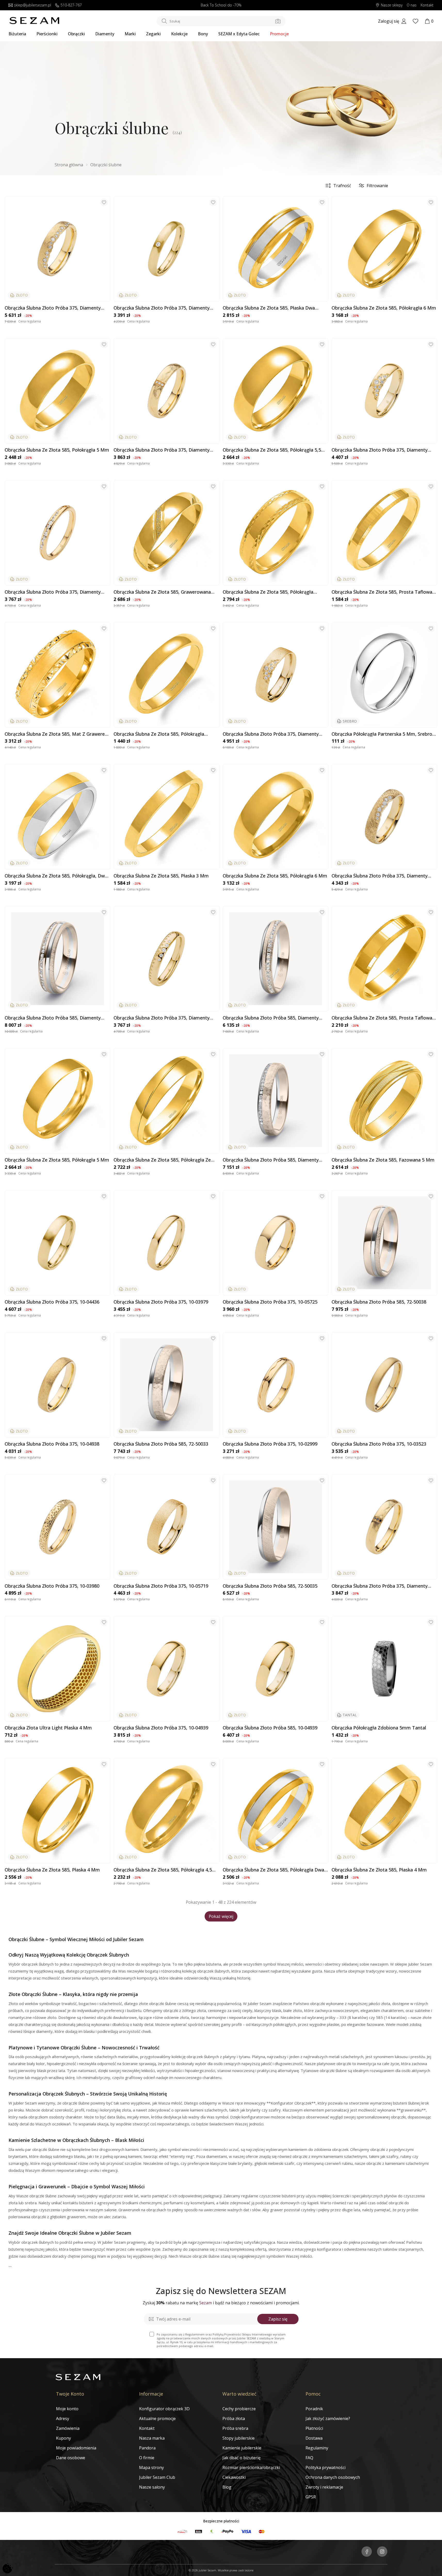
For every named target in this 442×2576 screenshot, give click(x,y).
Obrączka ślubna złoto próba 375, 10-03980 (52, 1586)
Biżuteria (17, 34)
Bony (203, 34)
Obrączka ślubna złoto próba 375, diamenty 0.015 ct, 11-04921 (380, 1586)
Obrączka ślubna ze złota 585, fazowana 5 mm (383, 1160)
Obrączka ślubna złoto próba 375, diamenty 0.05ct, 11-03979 (162, 1018)
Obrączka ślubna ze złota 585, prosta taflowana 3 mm (384, 592)
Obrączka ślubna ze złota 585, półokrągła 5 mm (57, 1160)
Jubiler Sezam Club (157, 2477)
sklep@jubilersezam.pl (33, 5)
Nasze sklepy (392, 5)
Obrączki (76, 34)
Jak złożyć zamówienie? (328, 2418)
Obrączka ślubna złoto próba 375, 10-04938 (52, 1444)
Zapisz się (278, 2319)
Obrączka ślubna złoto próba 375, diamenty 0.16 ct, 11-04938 (53, 308)
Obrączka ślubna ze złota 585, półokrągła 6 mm (384, 308)
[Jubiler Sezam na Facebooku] (367, 2552)
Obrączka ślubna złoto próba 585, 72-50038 (379, 1302)
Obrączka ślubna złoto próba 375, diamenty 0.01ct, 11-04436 (162, 308)
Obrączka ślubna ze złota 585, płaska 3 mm (161, 876)
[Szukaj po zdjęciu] (278, 21)
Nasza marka (152, 2438)
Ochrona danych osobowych (333, 2477)
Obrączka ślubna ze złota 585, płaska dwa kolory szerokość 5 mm (269, 308)
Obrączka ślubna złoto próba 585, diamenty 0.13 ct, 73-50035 (271, 1018)
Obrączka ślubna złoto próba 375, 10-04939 (161, 1728)
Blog (227, 2487)
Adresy (63, 2418)
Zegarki (153, 34)
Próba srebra (235, 2428)
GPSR (311, 2497)
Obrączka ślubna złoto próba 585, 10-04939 (270, 1728)
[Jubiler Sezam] (34, 23)
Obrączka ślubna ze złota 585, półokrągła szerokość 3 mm (159, 734)
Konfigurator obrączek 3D (164, 2409)
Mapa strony (151, 2467)
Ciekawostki (234, 2477)
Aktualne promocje (157, 2418)
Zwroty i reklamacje (324, 2487)
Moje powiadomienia (76, 2448)
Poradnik (314, 2409)
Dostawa (314, 2438)
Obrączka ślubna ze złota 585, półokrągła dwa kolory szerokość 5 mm (273, 1870)
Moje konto (67, 2409)
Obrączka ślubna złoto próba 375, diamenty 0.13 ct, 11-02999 (53, 592)
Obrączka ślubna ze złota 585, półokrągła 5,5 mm (272, 450)
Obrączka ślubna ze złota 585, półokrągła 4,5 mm (163, 1870)
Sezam (206, 2303)
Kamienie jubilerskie (242, 2448)
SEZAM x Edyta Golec (239, 34)
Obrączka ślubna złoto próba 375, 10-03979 (161, 1302)
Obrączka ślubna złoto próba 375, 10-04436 (52, 1302)
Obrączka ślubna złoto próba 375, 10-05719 (161, 1586)
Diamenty (105, 34)
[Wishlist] (415, 21)
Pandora (147, 2448)
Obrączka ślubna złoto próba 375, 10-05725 (270, 1302)
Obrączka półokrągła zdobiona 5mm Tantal (379, 1728)
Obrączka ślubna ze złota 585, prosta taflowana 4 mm (384, 1018)
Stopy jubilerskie (239, 2438)
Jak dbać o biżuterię (242, 2458)
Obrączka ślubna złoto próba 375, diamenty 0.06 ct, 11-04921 (380, 876)
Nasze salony (152, 2487)
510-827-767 (71, 5)
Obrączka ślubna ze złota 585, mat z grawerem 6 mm (57, 734)
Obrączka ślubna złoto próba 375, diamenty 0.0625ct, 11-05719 (271, 734)
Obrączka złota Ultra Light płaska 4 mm (48, 1728)
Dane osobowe (71, 2458)
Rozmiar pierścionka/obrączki (251, 2467)
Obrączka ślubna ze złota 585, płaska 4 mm (52, 1870)
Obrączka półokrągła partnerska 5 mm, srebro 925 (382, 734)
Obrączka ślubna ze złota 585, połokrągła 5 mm (57, 450)
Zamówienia (68, 2428)
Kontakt (427, 5)
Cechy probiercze (239, 2409)
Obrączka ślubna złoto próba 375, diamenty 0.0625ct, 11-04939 (380, 450)
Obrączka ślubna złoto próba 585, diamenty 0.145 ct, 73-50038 (53, 1018)
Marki (130, 34)
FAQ (309, 2458)
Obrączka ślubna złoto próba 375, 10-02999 (270, 1444)
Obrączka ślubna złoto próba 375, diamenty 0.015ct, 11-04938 (162, 450)
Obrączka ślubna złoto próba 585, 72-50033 (161, 1444)
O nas (412, 5)
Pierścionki (47, 34)
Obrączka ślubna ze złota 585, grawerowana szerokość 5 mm (162, 592)
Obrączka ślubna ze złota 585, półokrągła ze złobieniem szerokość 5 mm (162, 1160)
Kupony (63, 2438)
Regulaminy (317, 2448)
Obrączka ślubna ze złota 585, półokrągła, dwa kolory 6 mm (56, 876)
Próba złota (234, 2418)
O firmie (147, 2458)
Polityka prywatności (326, 2467)
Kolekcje (179, 34)
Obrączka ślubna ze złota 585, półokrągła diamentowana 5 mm (268, 592)
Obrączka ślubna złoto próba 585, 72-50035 (270, 1586)
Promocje (279, 34)
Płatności (314, 2428)
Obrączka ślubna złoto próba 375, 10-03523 (379, 1444)
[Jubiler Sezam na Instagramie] (382, 2552)
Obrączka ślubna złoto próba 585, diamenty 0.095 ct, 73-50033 (271, 1160)
